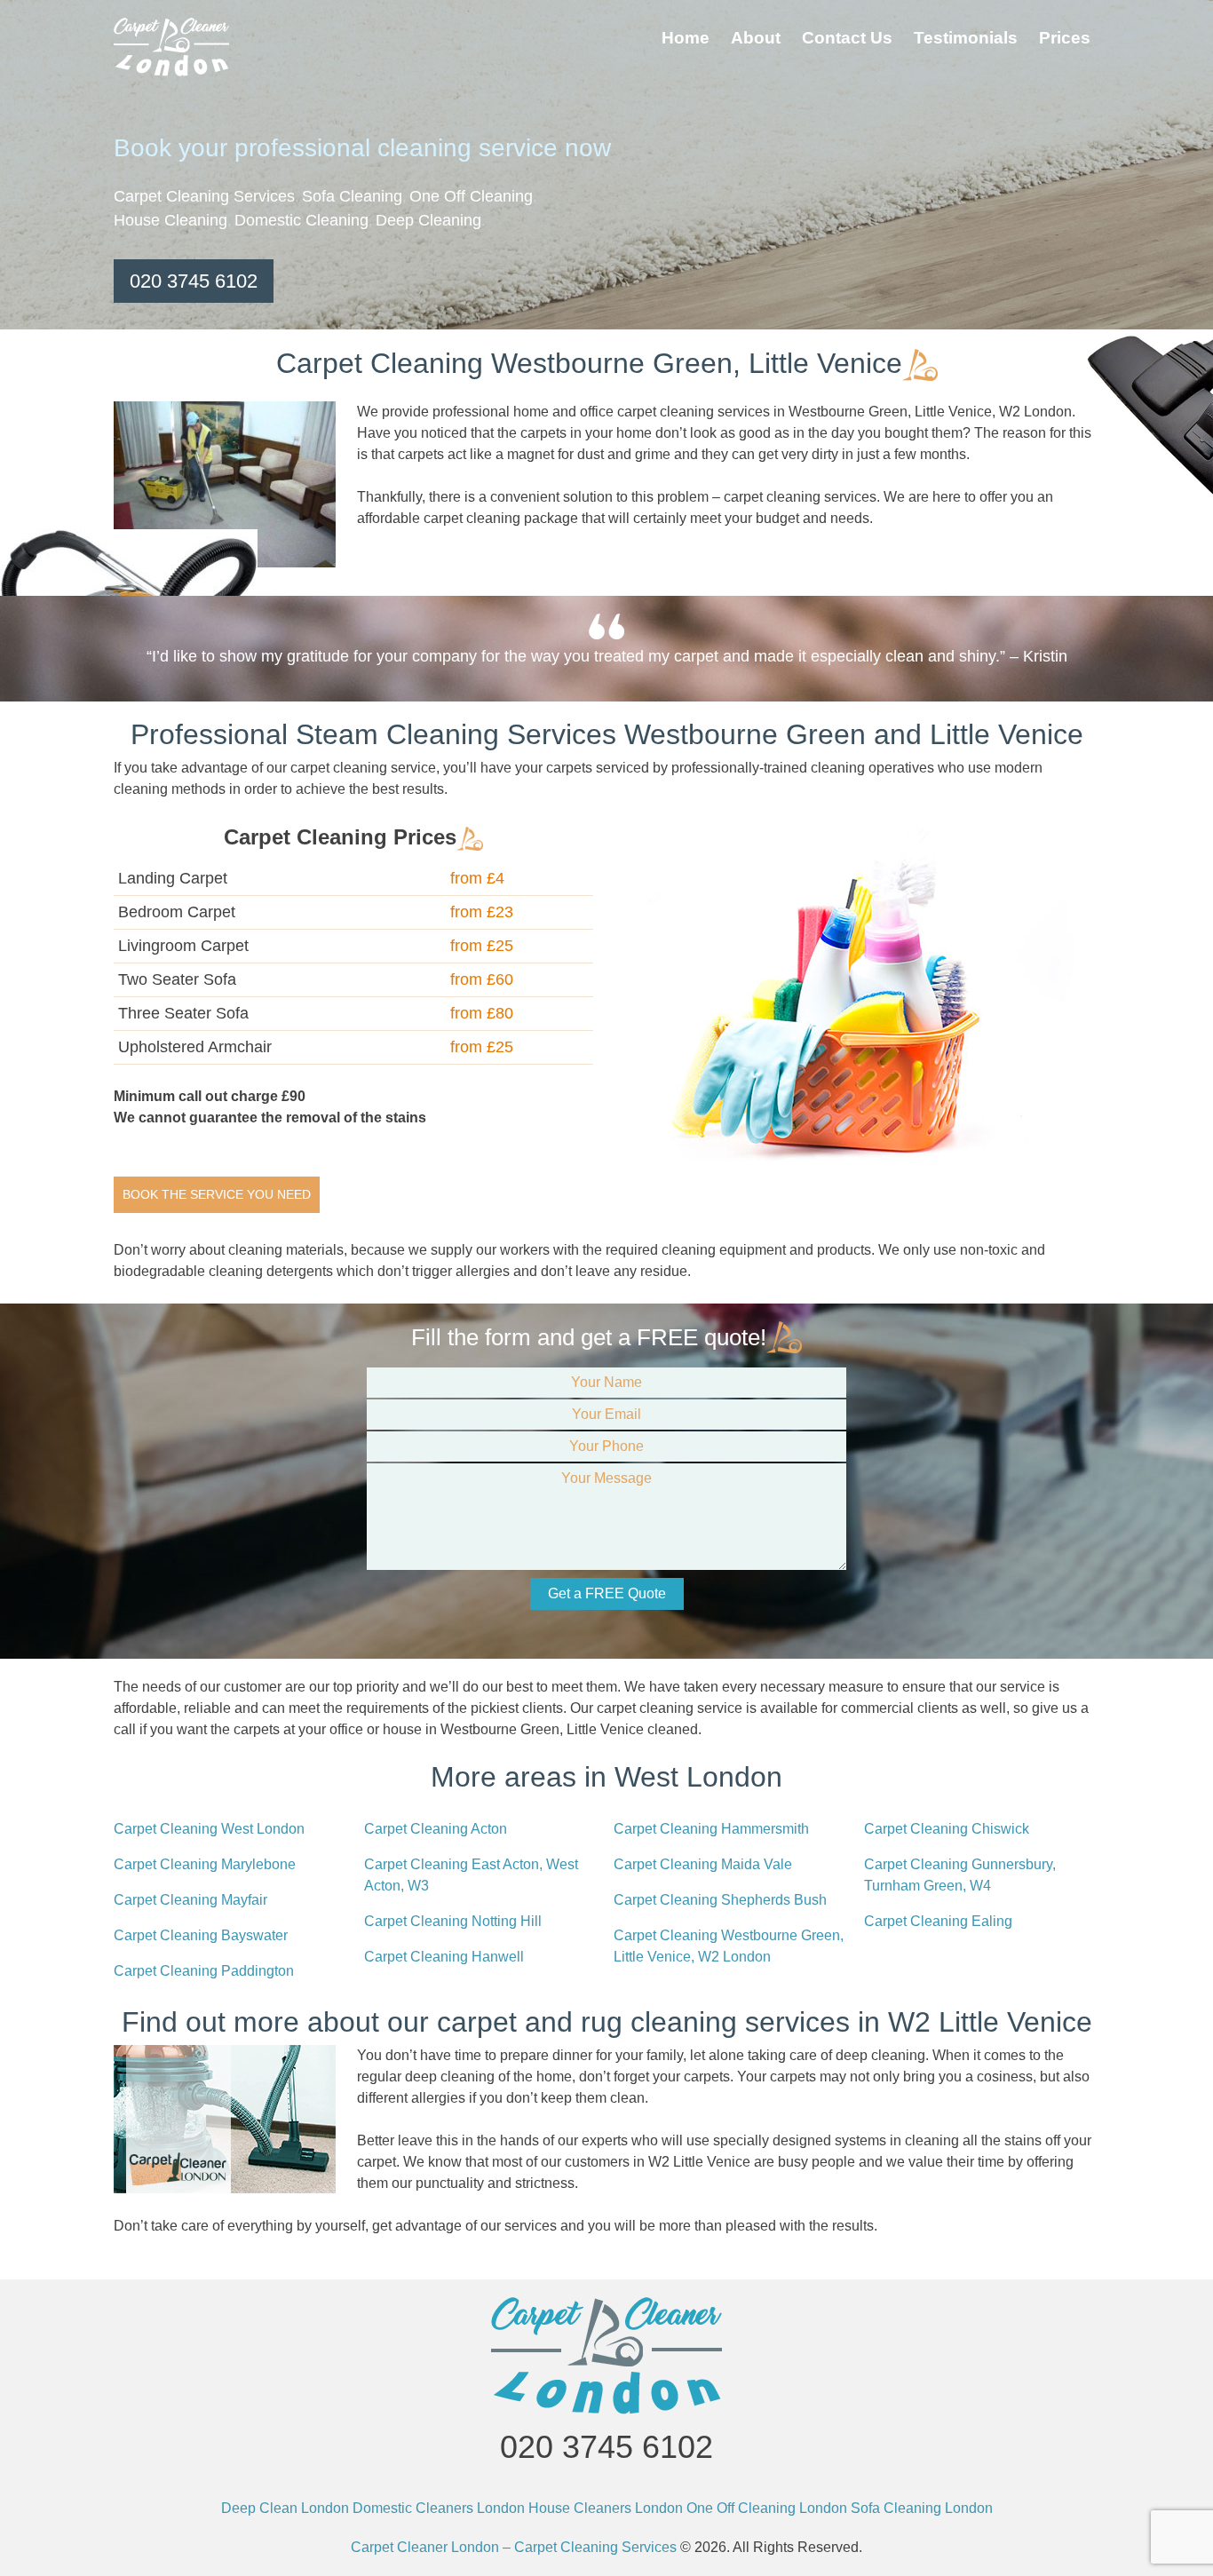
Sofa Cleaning (352, 196)
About (756, 38)
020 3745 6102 (194, 281)
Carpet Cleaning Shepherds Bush (720, 1900)
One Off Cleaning (471, 196)
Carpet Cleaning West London (209, 1829)
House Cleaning (170, 220)
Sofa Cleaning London (922, 2508)
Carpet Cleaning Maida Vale (703, 1864)
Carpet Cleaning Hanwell (444, 1957)
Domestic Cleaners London (439, 2508)
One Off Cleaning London (767, 2508)
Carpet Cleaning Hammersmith (711, 1829)
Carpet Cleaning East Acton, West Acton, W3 (471, 1875)
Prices (1065, 38)
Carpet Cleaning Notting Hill (453, 1921)
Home (686, 38)
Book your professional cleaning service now (362, 148)
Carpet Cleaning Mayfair (190, 1900)
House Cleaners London (606, 2508)
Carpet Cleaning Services (204, 196)
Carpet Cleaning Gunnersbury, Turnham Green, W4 (960, 1875)
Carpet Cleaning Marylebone (205, 1864)
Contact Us (847, 38)
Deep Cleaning (428, 220)
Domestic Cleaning (301, 220)
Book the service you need (217, 1194)
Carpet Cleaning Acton (436, 1829)
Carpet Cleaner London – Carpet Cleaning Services (514, 2547)
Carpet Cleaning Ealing (938, 1921)
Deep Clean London (285, 2508)
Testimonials (966, 38)
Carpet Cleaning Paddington (204, 1971)
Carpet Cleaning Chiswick (947, 1829)
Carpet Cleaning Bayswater (201, 1935)
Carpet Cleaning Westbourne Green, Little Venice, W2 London (729, 1946)
